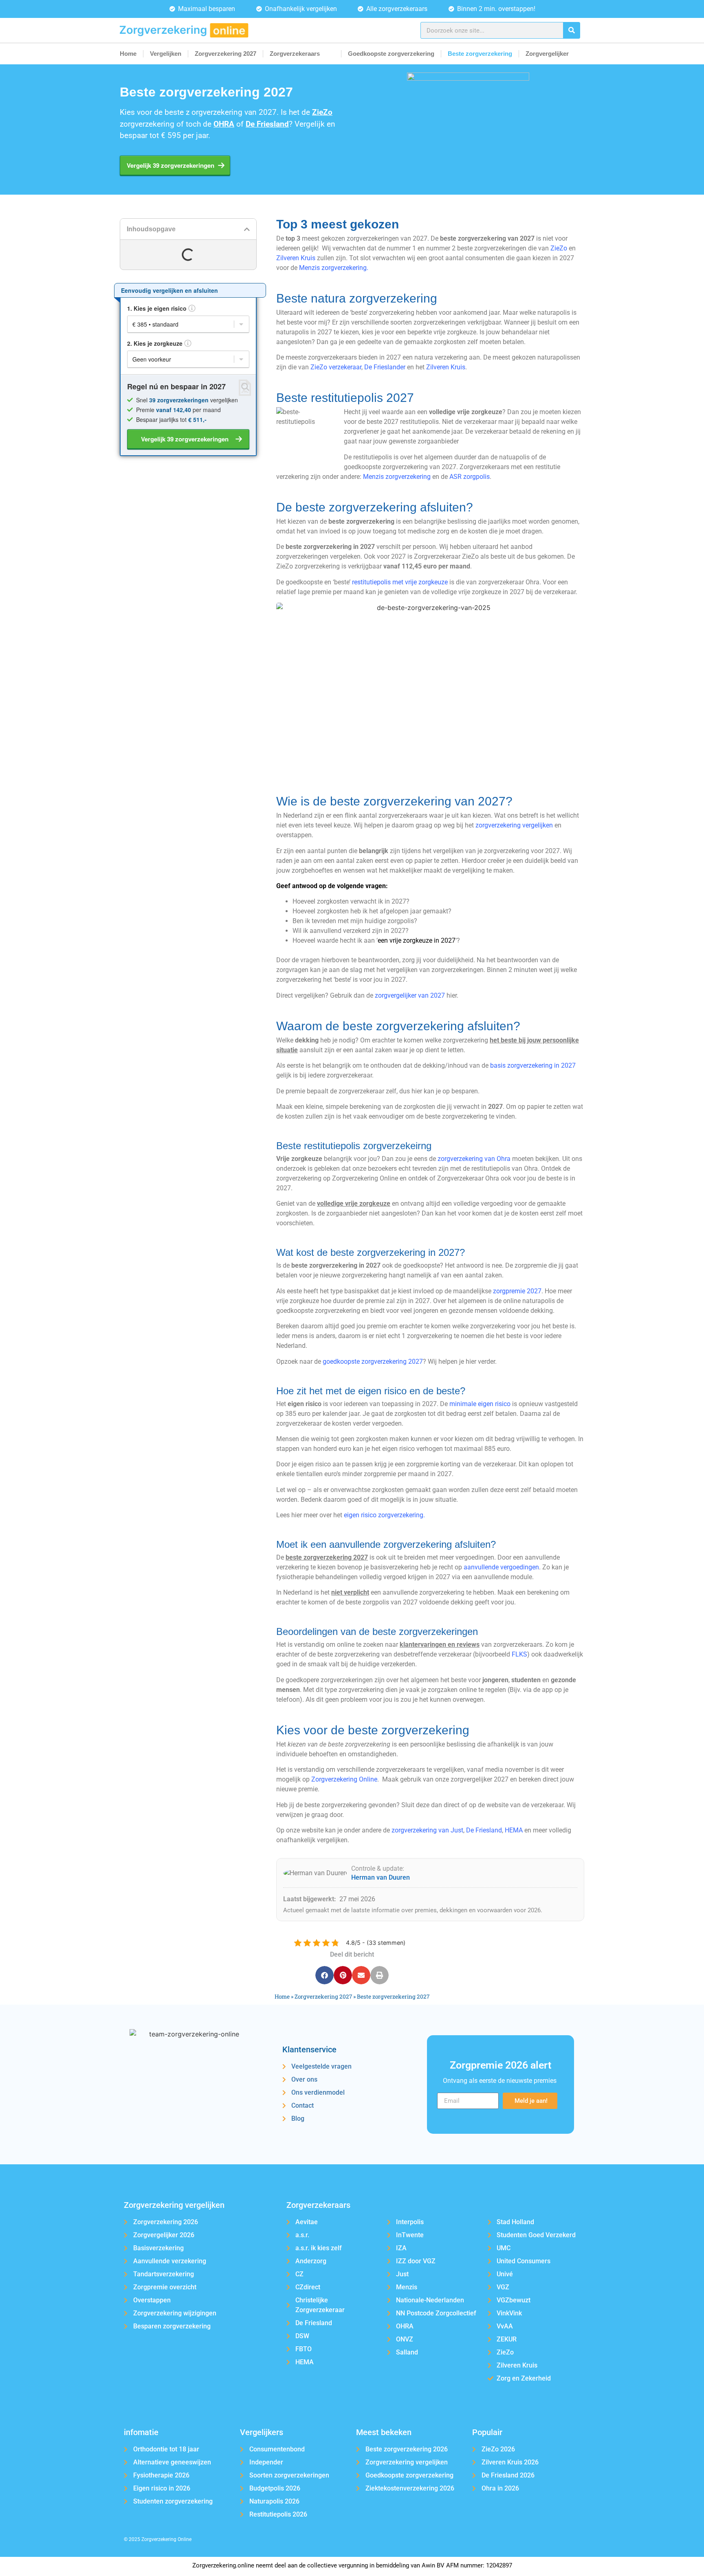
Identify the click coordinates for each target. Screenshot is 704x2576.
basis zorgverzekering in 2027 (533, 1065)
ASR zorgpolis (470, 477)
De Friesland (484, 1830)
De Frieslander (385, 367)
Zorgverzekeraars (295, 54)
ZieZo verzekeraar (336, 367)
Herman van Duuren (381, 1877)
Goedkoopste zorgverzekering (391, 54)
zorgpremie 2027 (517, 1291)
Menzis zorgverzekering (333, 268)
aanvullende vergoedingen (501, 1567)
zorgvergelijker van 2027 (410, 995)
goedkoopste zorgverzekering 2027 (373, 1362)
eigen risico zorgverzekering (384, 1515)
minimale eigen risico (480, 1404)
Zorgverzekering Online (344, 1779)
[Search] (571, 30)
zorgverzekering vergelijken (514, 825)
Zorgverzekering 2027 (225, 54)
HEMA (514, 1830)
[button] (247, 229)
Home (128, 54)
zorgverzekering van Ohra (474, 1159)
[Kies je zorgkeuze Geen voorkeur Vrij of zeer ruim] (188, 359)
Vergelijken (166, 54)
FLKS (519, 1654)
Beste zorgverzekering (480, 54)
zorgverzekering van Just (427, 1830)
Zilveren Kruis (296, 258)
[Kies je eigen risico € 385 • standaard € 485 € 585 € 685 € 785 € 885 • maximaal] (188, 324)
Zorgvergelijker (547, 54)
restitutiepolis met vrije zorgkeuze (400, 582)
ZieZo (559, 248)
